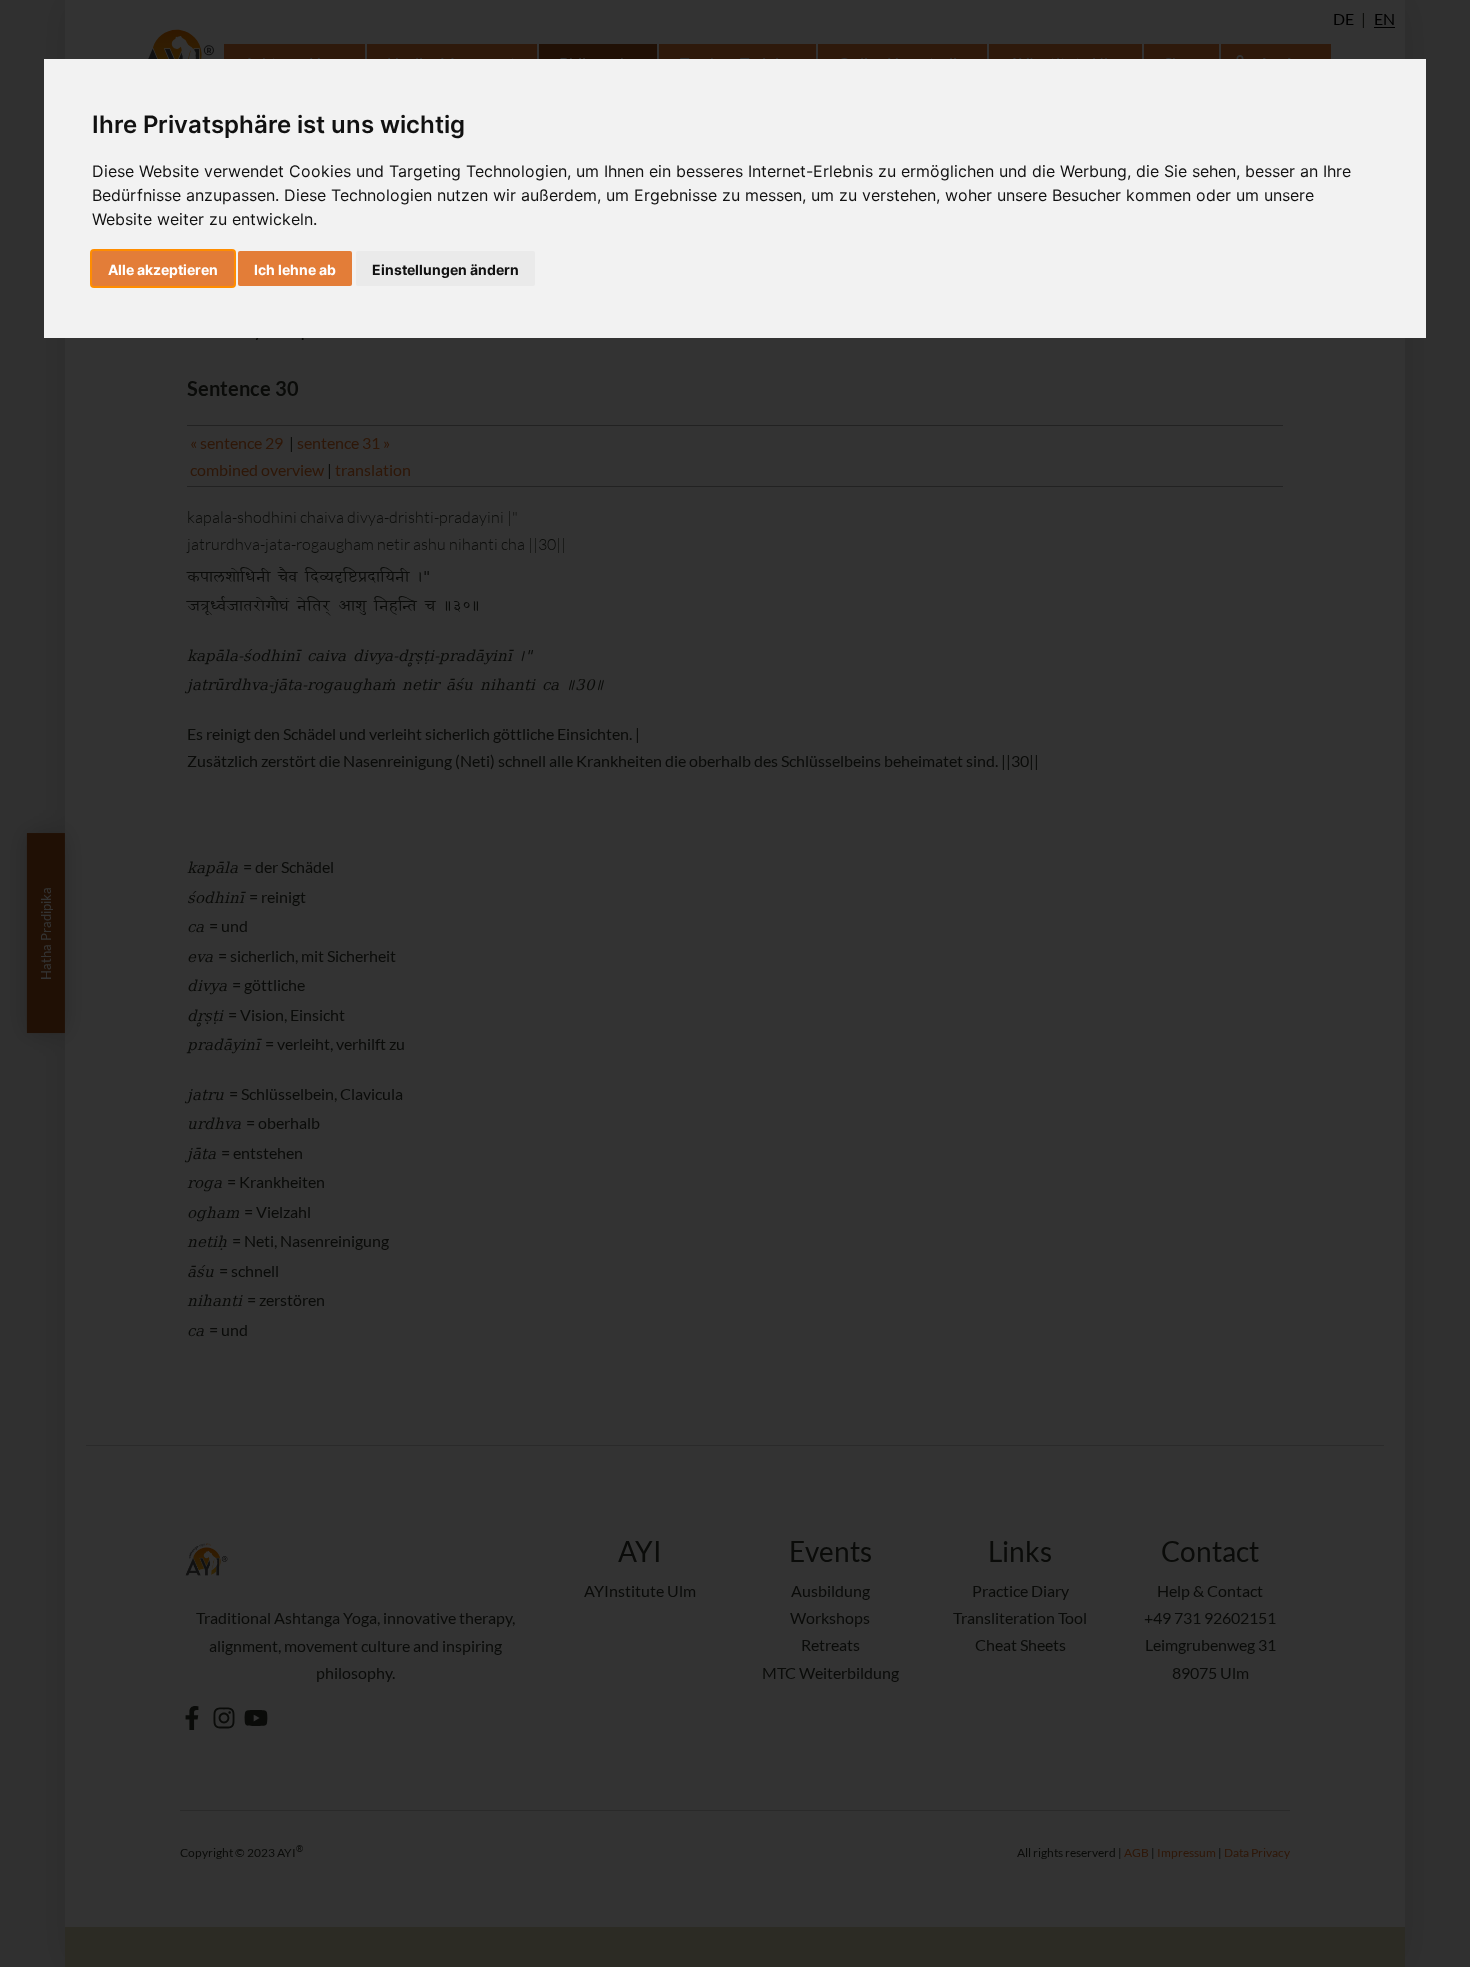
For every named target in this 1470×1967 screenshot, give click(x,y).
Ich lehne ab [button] (295, 269)
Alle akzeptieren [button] (163, 269)
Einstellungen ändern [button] (445, 269)
